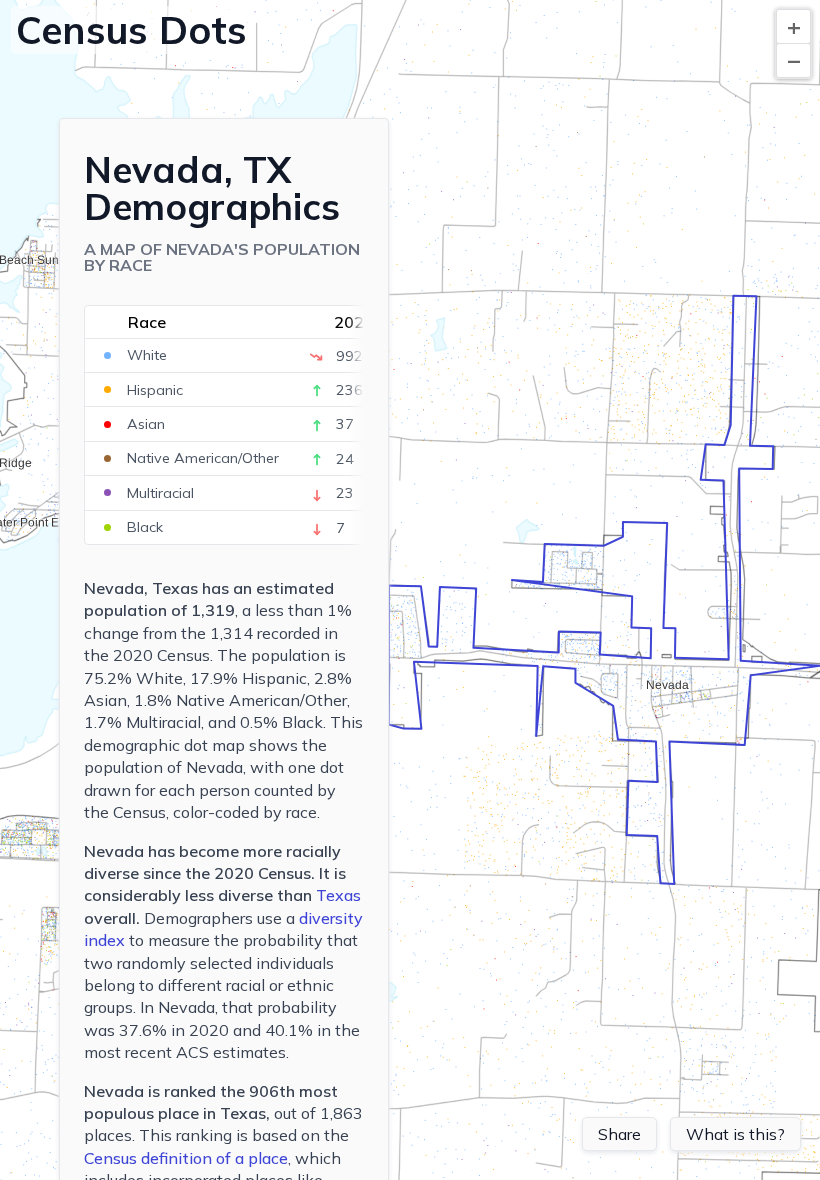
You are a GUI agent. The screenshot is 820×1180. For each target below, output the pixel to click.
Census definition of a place (186, 1158)
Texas (338, 895)
